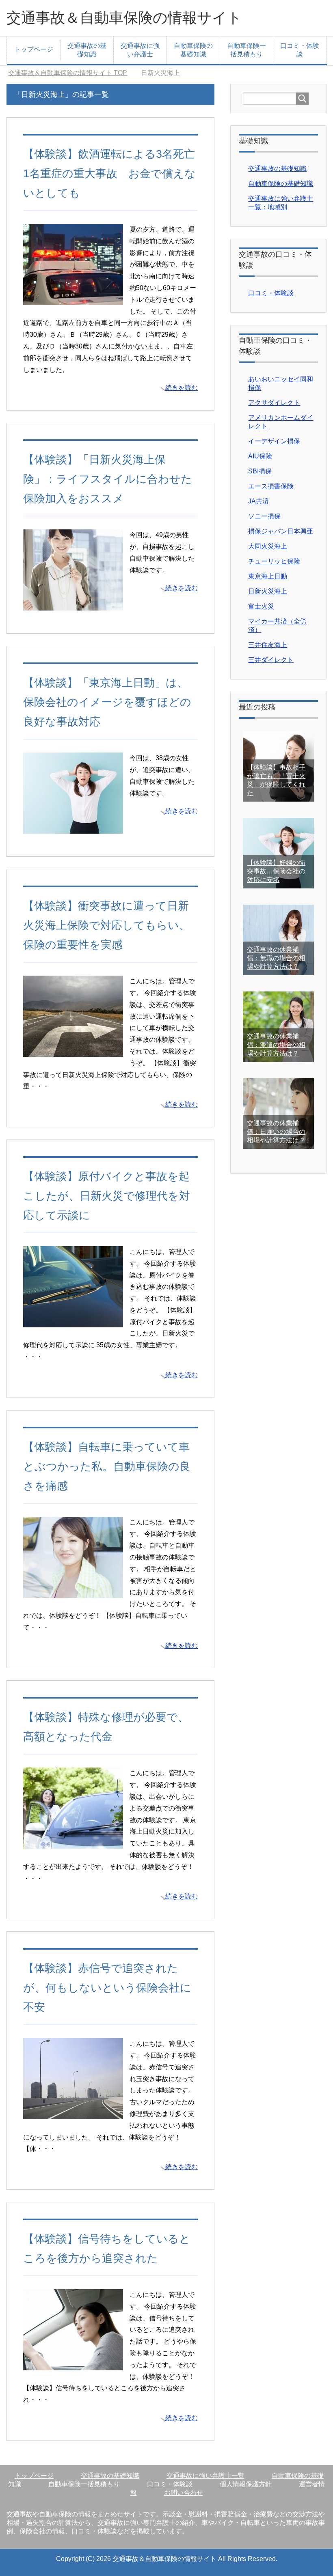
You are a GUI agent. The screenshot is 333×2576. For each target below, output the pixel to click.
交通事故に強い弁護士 (140, 50)
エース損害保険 (271, 486)
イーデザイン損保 (274, 441)
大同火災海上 (268, 546)
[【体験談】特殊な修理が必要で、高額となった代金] (73, 1843)
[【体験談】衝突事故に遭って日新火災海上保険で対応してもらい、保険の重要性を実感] (73, 1050)
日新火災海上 (268, 591)
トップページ (34, 49)
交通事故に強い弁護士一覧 (205, 2476)
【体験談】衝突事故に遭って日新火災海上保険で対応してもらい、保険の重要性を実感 (107, 925)
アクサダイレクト (274, 403)
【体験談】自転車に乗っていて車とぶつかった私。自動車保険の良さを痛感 (107, 1466)
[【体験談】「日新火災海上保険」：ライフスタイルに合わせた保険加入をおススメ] (73, 604)
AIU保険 (260, 456)
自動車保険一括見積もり (247, 50)
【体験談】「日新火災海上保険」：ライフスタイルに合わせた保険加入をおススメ (108, 479)
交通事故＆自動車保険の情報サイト (124, 18)
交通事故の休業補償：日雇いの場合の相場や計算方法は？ (276, 1132)
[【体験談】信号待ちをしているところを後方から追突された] (73, 2364)
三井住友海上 (268, 645)
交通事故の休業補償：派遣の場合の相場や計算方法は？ (276, 1045)
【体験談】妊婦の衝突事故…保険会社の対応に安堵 (276, 871)
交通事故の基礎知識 (87, 50)
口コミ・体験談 (300, 50)
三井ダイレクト (271, 660)
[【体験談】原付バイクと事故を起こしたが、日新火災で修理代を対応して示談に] (73, 1321)
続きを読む (182, 388)
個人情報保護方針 (246, 2484)
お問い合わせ (184, 2493)
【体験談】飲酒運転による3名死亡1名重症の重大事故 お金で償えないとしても (109, 173)
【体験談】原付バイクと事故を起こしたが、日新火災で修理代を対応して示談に (107, 1196)
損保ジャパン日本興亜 (281, 531)
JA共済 (258, 501)
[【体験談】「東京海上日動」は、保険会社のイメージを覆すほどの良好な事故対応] (73, 827)
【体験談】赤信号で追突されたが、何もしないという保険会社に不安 (107, 1988)
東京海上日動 (268, 576)
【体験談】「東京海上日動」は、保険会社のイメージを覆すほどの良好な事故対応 (107, 702)
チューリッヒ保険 (274, 561)
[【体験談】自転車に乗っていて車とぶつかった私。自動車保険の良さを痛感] (73, 1592)
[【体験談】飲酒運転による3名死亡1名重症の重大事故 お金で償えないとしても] (73, 299)
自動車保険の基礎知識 (193, 50)
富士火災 (261, 606)
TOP (68, 73)
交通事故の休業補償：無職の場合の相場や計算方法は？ (276, 958)
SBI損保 (260, 471)
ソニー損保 (264, 516)
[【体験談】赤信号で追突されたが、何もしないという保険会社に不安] (73, 2113)
